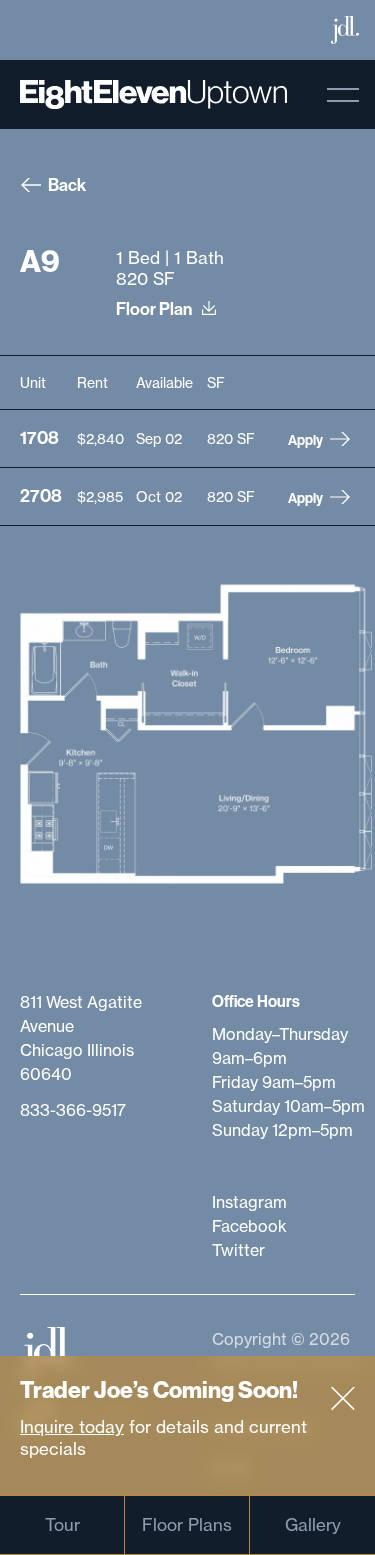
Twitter (238, 1250)
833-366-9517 (73, 1110)
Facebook (249, 1226)
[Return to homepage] (153, 94)
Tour (62, 1524)
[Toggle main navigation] (343, 95)
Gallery (313, 1524)
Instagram (249, 1202)
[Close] (343, 1399)
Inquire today (72, 1426)
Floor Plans (187, 1524)
